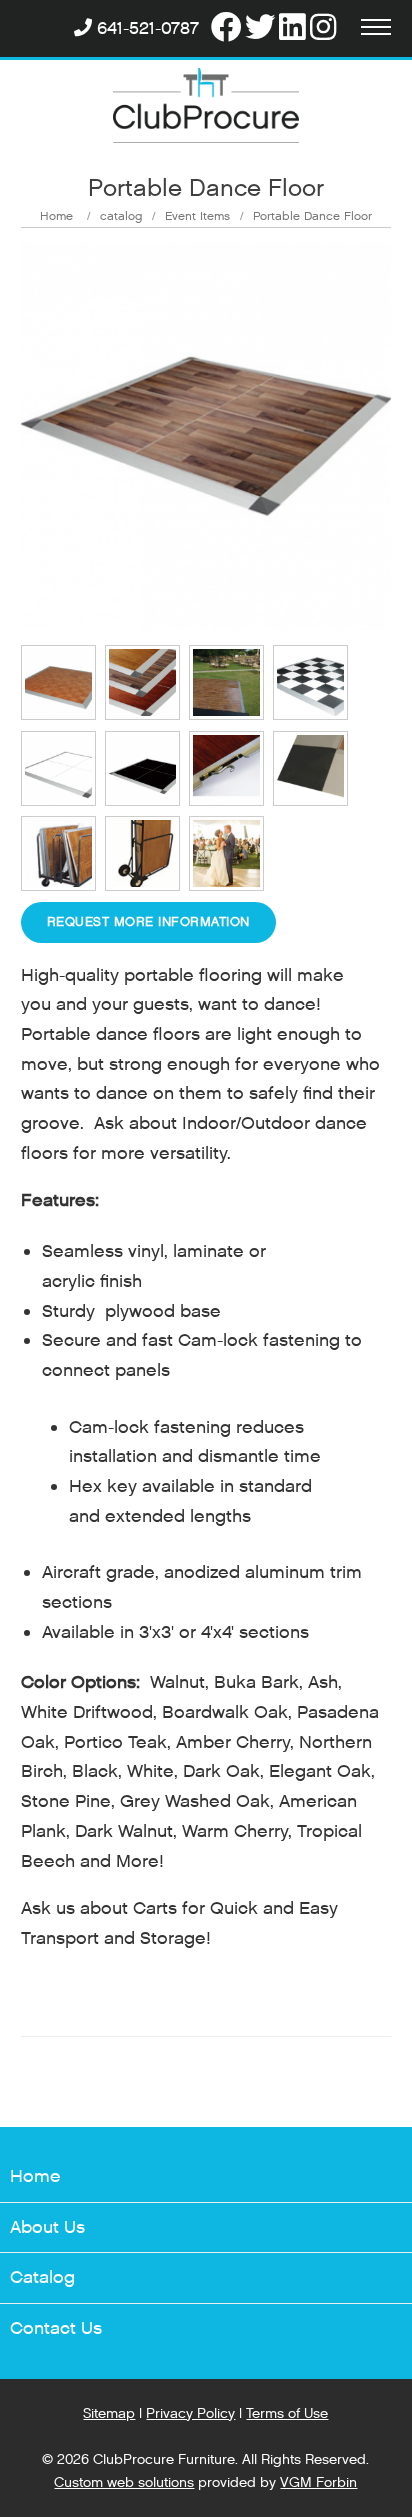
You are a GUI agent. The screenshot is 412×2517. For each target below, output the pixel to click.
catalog (121, 216)
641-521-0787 (148, 28)
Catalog (42, 2277)
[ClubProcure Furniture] (206, 108)
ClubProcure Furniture (164, 2459)
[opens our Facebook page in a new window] (226, 28)
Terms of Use (287, 2413)
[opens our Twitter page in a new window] (260, 28)
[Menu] (376, 29)
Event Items (197, 216)
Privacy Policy (190, 2413)
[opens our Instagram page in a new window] (323, 28)
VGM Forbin (318, 2482)
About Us (47, 2227)
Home (56, 216)
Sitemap (109, 2413)
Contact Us (56, 2328)
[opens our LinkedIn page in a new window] (292, 28)
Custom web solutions (124, 2482)
